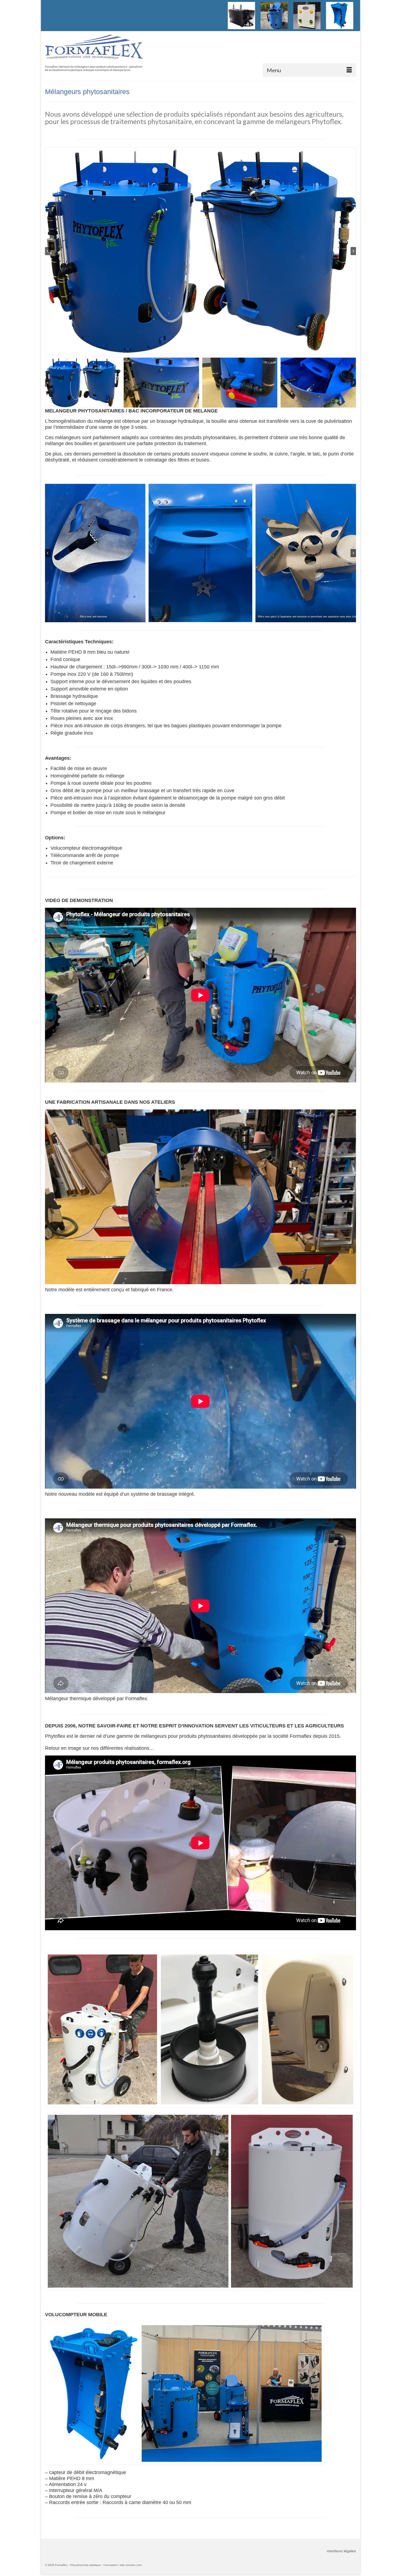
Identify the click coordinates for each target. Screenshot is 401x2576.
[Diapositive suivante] (353, 251)
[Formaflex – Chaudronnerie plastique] (94, 50)
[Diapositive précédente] (48, 251)
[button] (83, 383)
